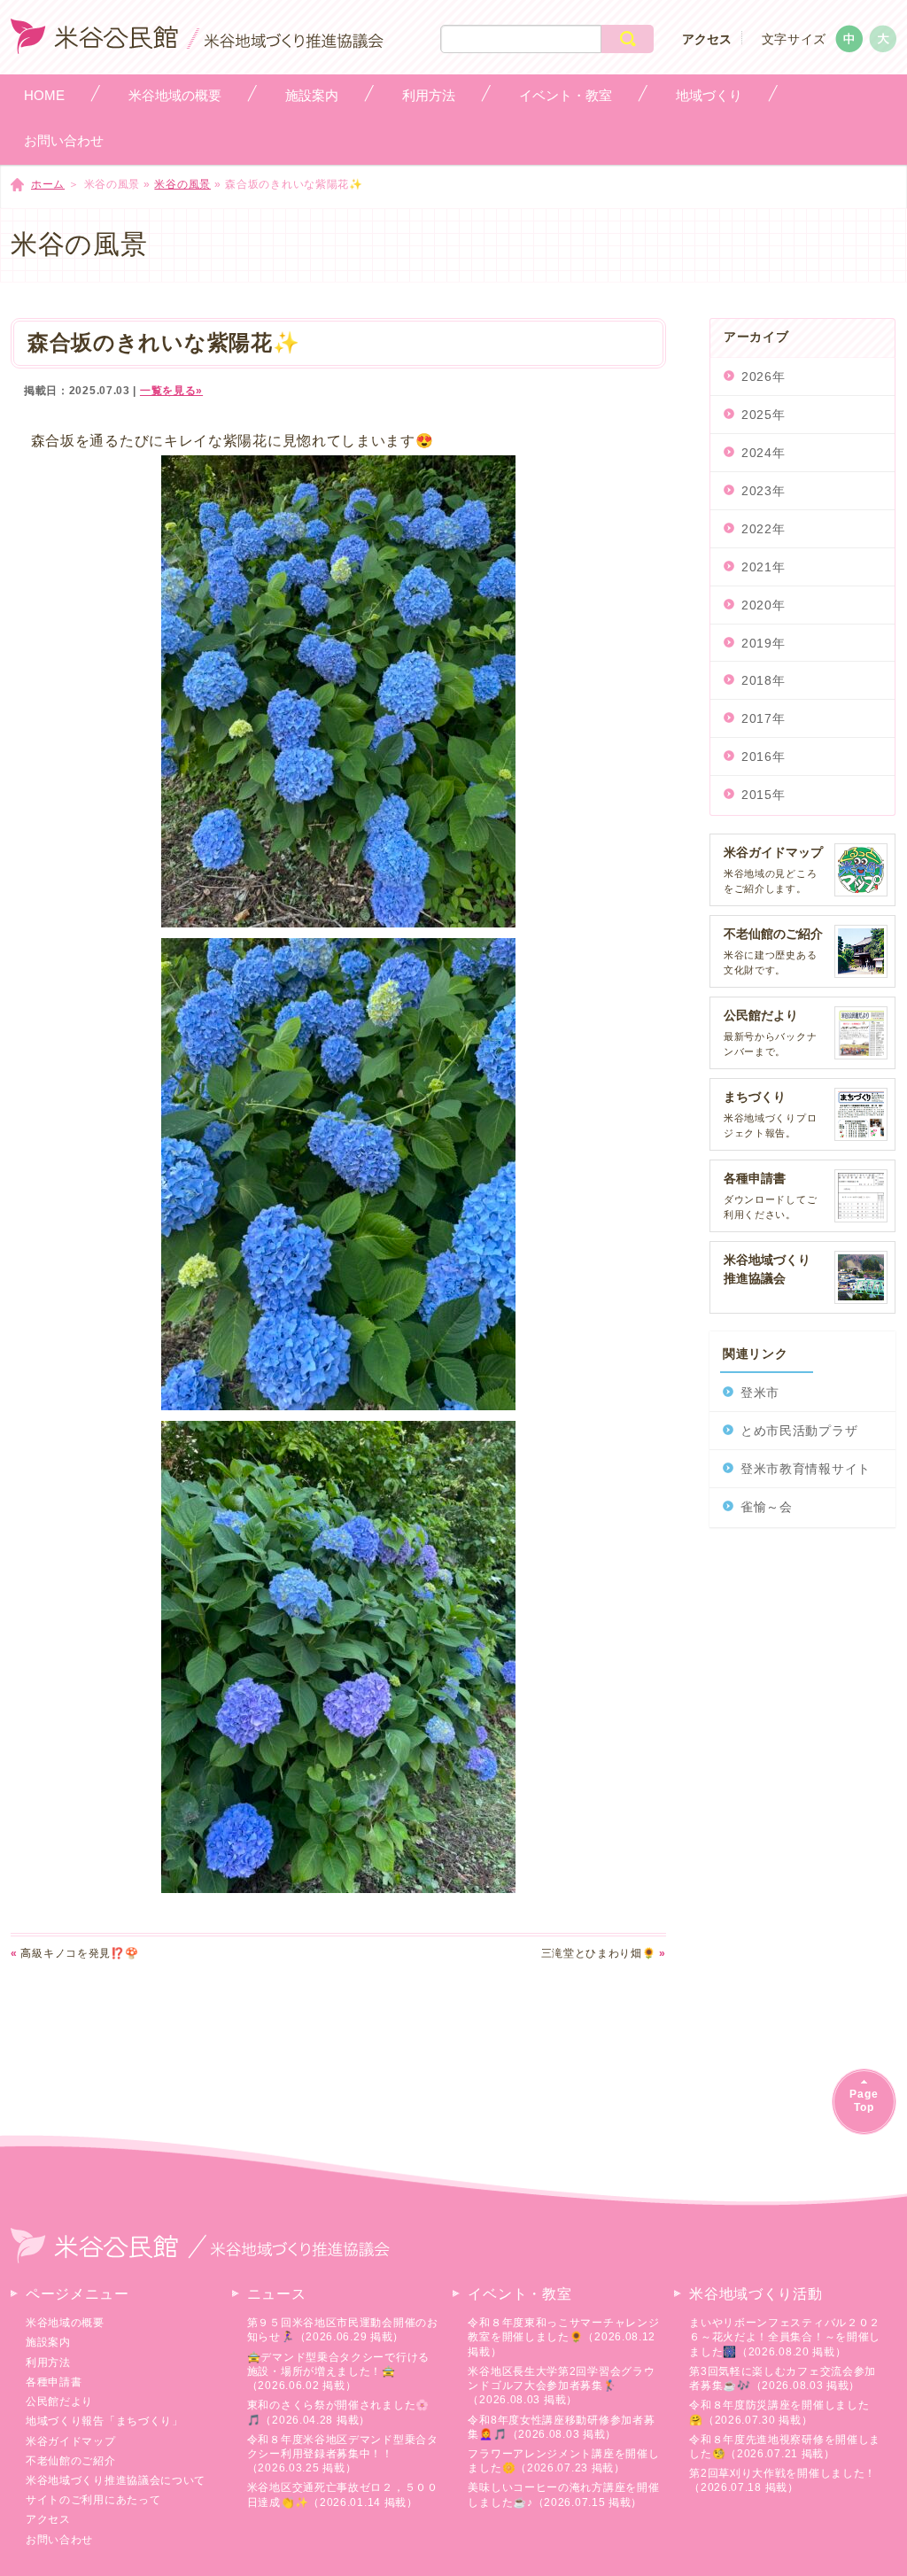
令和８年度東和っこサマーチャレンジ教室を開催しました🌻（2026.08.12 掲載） (563, 2337)
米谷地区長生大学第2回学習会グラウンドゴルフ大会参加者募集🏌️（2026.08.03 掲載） (561, 2386)
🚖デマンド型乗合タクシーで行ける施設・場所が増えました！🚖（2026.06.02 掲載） (338, 2371)
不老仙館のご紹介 (71, 2461)
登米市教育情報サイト (806, 1469)
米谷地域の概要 (65, 2323)
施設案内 (48, 2342)
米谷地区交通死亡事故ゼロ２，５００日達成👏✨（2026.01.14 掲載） (343, 2495)
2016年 (764, 757)
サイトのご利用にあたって (93, 2500)
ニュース (277, 2294)
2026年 (764, 376)
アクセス (707, 39)
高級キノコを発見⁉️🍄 (74, 1953)
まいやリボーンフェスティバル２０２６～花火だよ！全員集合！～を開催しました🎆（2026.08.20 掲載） (785, 2337)
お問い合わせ (59, 2540)
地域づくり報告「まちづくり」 (105, 2421)
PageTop (864, 2101)
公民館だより (59, 2401)
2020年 (764, 605)
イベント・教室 (519, 2294)
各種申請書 (54, 2382)
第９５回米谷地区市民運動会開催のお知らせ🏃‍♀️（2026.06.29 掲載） (343, 2330)
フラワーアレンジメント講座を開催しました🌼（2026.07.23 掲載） (563, 2461)
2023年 (764, 491)
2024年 (764, 453)
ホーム (48, 184)
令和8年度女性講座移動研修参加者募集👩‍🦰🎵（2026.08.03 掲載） (561, 2427)
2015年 (764, 795)
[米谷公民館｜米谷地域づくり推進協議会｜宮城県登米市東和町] (197, 45)
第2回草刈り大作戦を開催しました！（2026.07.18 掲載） (783, 2480)
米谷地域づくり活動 (756, 2294)
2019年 (764, 643)
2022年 (764, 529)
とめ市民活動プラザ (799, 1431)
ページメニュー (78, 2294)
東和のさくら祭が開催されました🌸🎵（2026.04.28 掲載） (338, 2412)
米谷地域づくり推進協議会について (116, 2480)
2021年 (764, 567)
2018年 (764, 680)
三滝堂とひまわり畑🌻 (604, 1953)
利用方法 (48, 2363)
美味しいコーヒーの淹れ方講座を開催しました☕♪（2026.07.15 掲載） (563, 2495)
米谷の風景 (182, 184)
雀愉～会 (767, 1507)
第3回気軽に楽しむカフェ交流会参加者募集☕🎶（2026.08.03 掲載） (783, 2378)
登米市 (760, 1393)
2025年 (764, 415)
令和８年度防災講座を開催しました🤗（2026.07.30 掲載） (779, 2412)
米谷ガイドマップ (71, 2441)
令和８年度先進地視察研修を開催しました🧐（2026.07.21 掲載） (785, 2447)
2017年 (764, 718)
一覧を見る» (171, 391)
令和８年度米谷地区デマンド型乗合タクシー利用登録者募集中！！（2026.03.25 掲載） (343, 2454)
